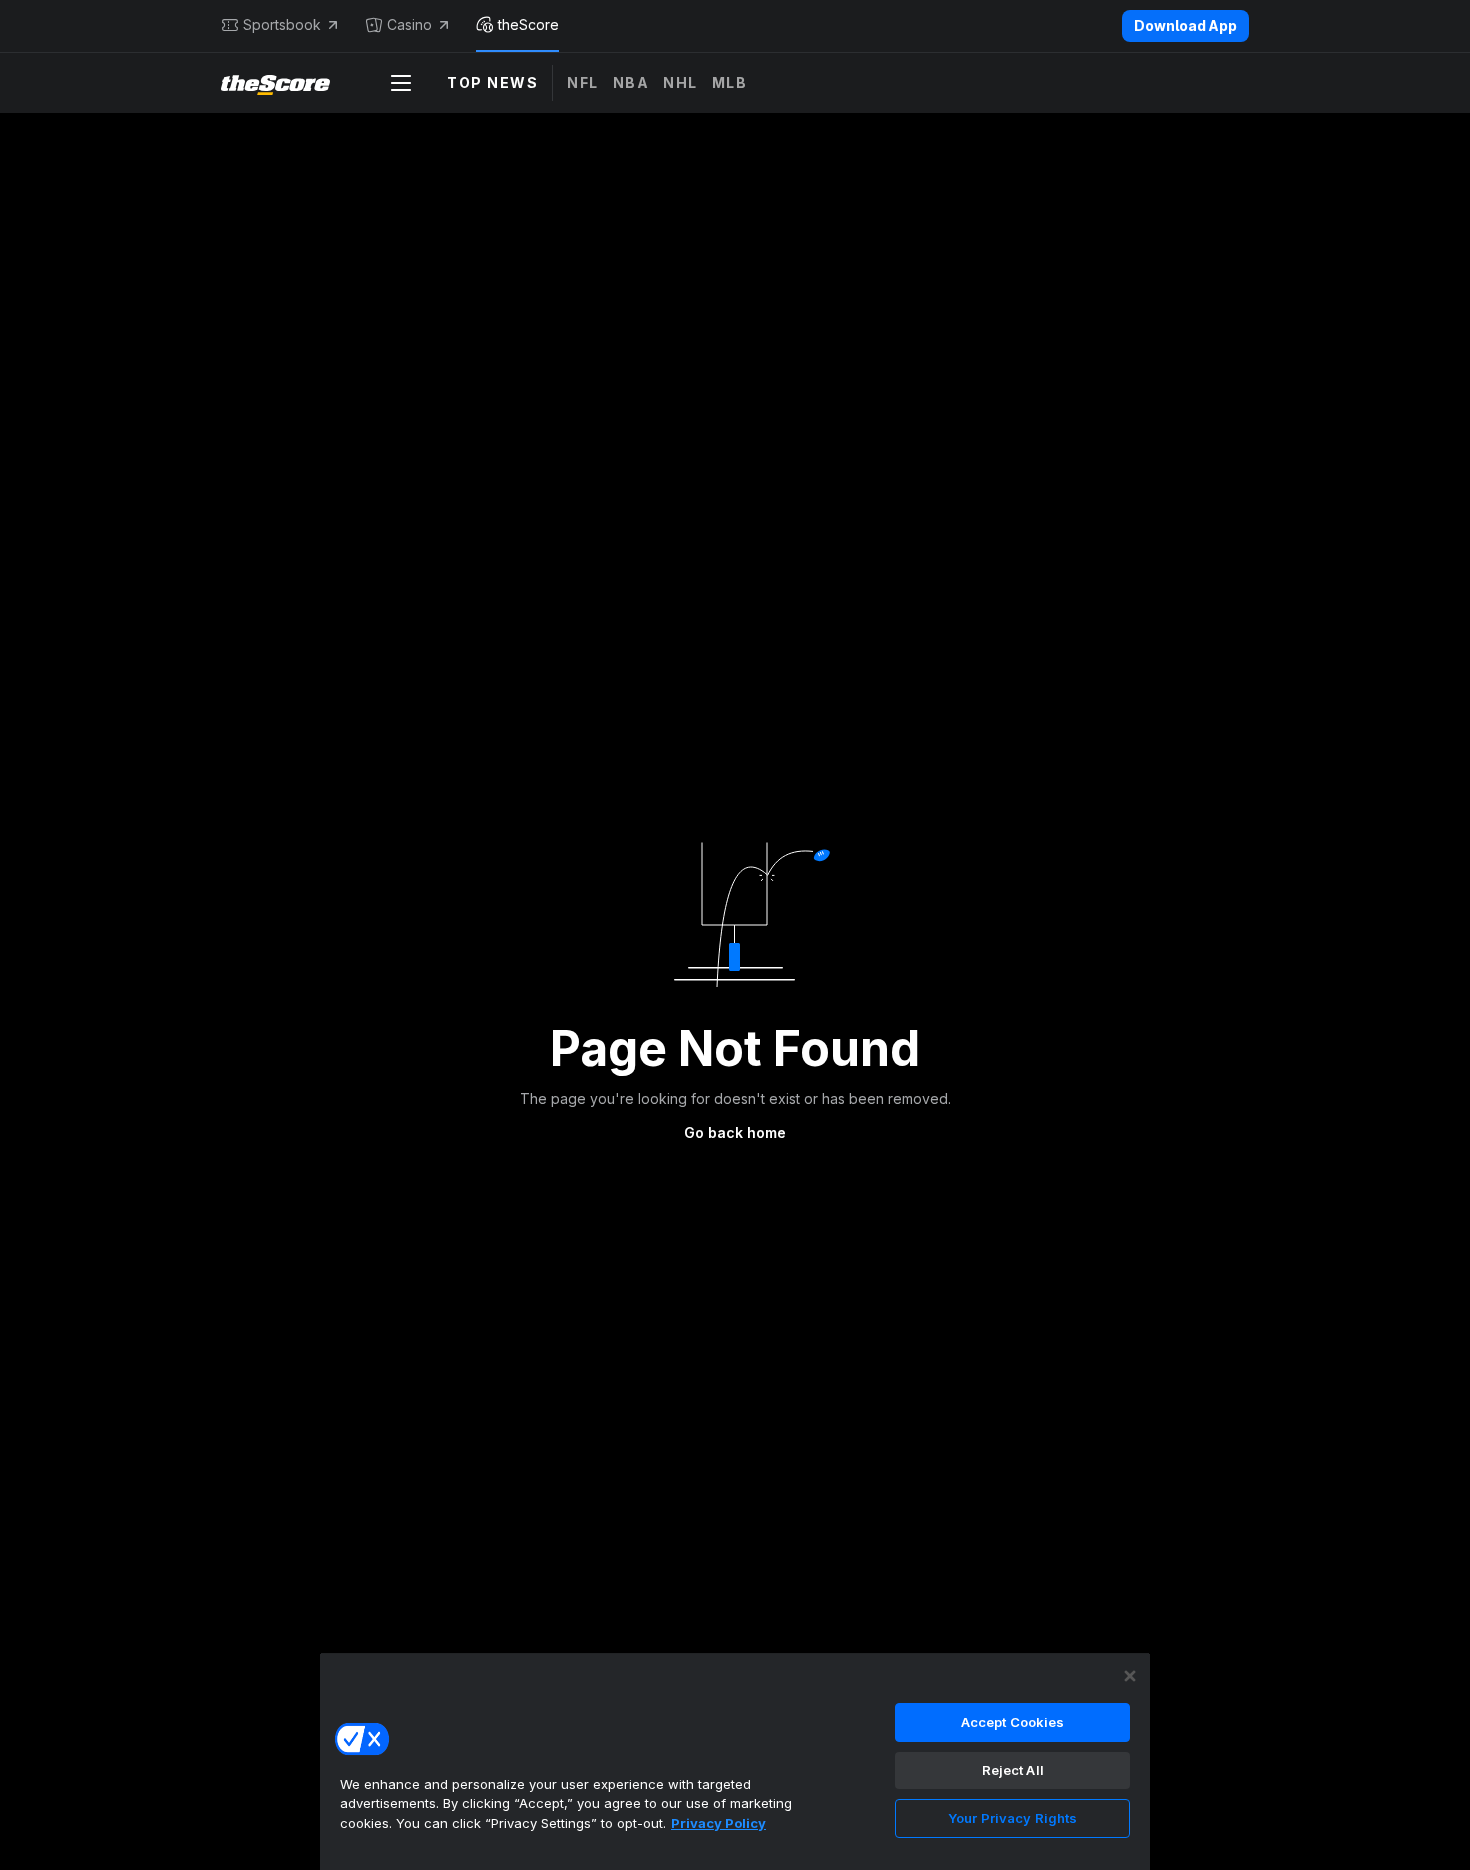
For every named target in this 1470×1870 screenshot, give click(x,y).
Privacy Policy (718, 1823)
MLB (730, 82)
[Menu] (401, 83)
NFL (583, 82)
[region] (735, 1761)
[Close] (1130, 1676)
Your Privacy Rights (1012, 1818)
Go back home (735, 1132)
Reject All (1013, 1770)
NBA (631, 82)
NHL (680, 82)
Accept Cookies (1013, 1722)
